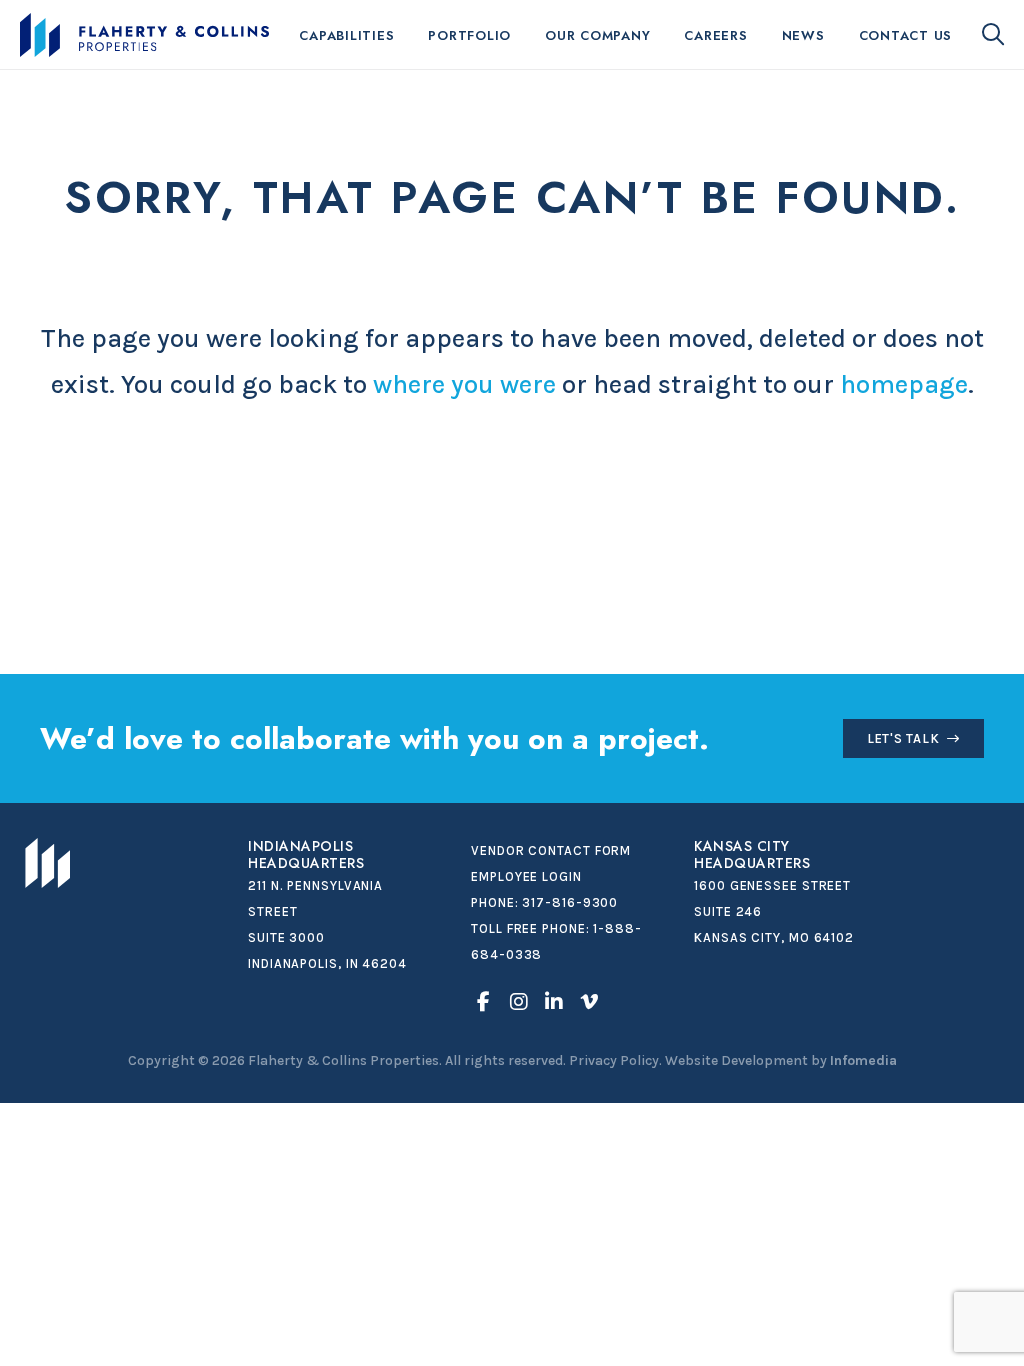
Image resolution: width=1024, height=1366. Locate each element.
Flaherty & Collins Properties (144, 35)
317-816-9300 (570, 902)
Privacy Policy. (615, 1060)
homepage (904, 384)
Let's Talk (903, 738)
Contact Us (906, 35)
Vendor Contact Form (551, 850)
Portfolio (469, 35)
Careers (715, 35)
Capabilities (346, 35)
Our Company (597, 35)
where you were (464, 384)
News (803, 35)
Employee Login (526, 876)
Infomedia (863, 1060)
